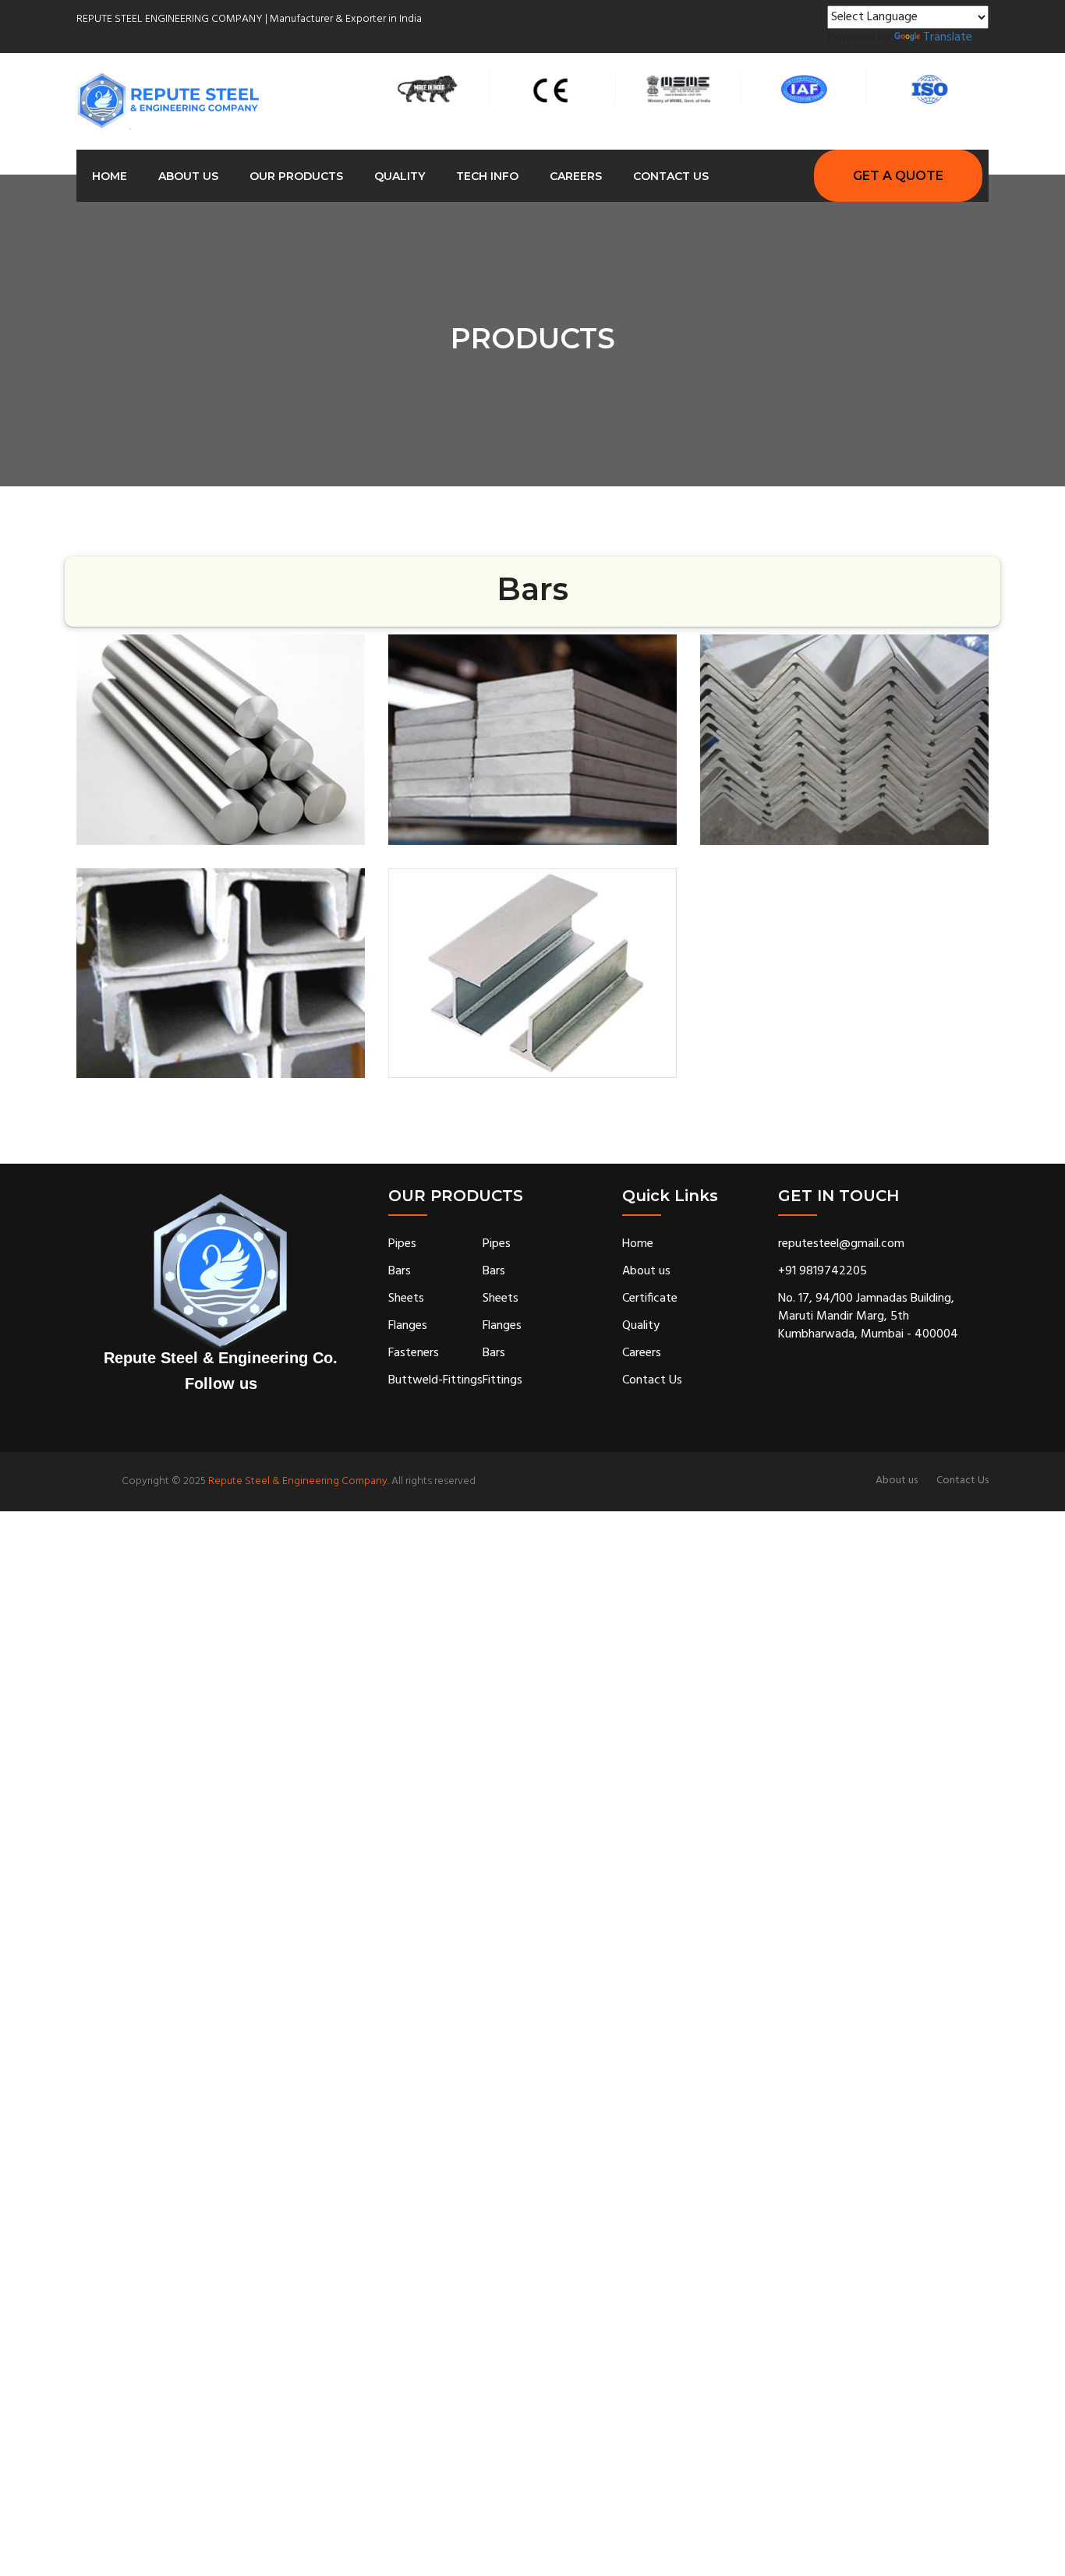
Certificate (650, 1299)
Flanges (408, 1326)
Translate (948, 38)
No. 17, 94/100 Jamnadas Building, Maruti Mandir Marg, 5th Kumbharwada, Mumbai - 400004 (868, 1317)
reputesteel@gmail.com (841, 1244)
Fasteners (414, 1353)
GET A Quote (898, 176)
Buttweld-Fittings (435, 1381)
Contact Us (671, 176)
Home (110, 176)
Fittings (502, 1381)
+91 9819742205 (823, 1272)
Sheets (406, 1299)
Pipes (402, 1244)
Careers (576, 176)
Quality (400, 176)
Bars (400, 1272)
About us (188, 176)
